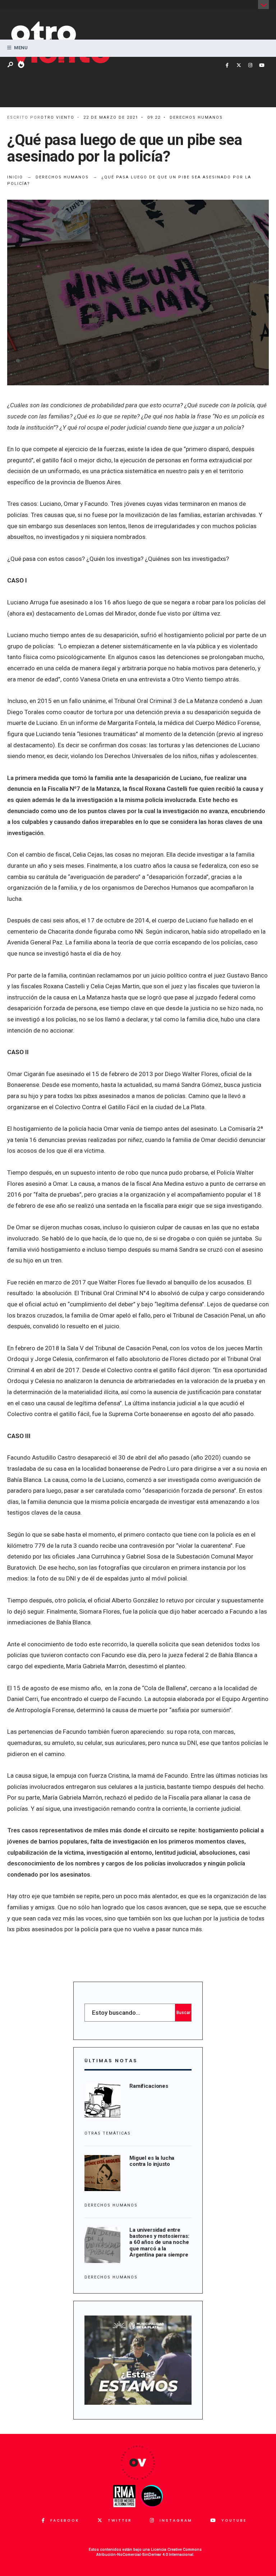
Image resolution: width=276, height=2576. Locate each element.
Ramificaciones (149, 2086)
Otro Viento (57, 117)
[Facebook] (227, 65)
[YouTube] (262, 65)
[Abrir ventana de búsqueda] (11, 65)
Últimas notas (111, 2061)
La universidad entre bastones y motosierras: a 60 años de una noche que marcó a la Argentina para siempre (159, 2242)
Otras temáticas (108, 2133)
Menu (20, 48)
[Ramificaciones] (102, 2101)
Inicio (15, 177)
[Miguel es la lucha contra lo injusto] (102, 2173)
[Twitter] (239, 65)
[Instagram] (250, 65)
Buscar (183, 2013)
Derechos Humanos (196, 117)
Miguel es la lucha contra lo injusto (152, 2161)
